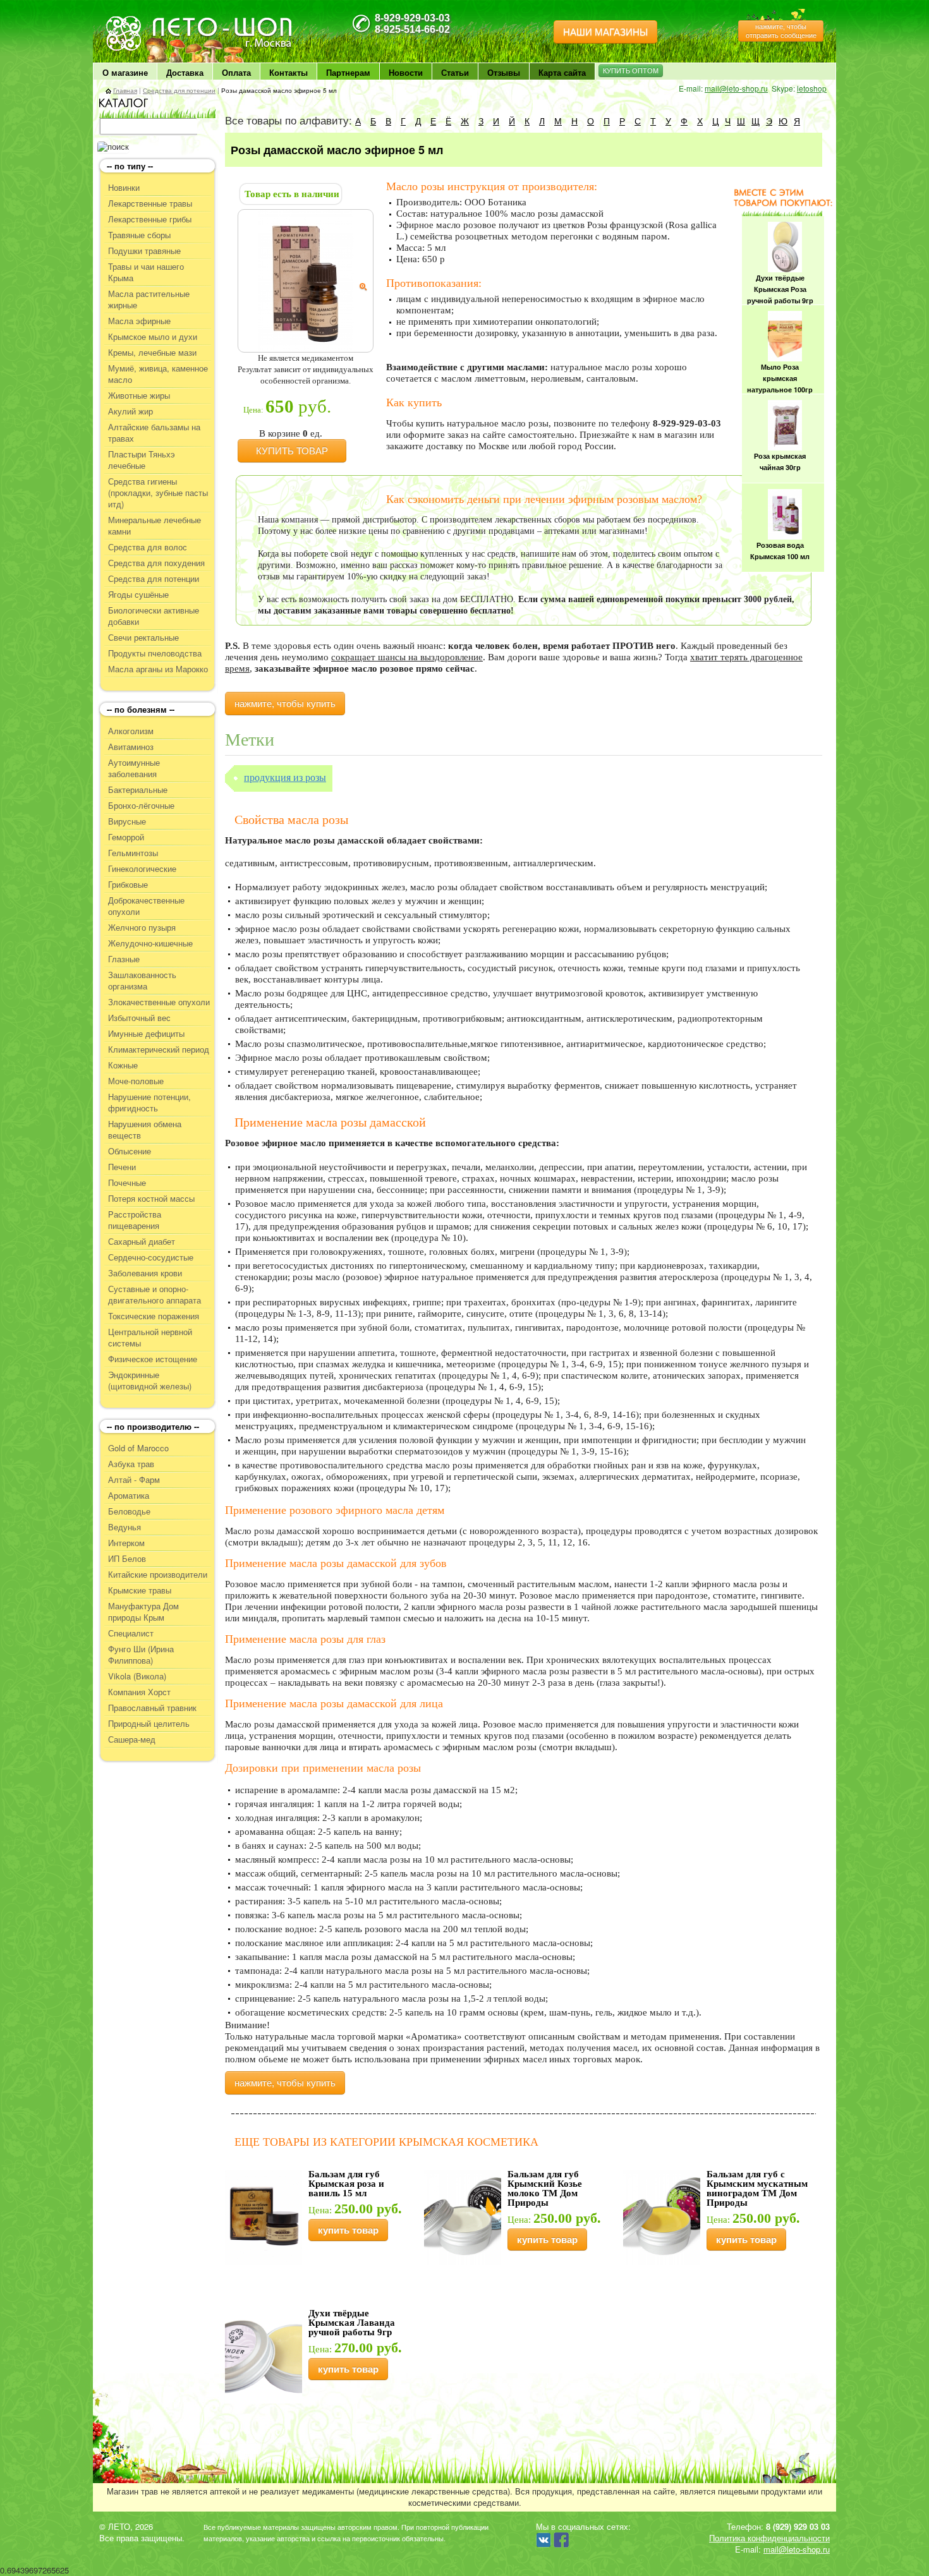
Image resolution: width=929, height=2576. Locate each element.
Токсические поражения (154, 1316)
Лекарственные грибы (150, 219)
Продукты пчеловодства (155, 653)
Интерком (126, 1543)
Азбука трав (131, 1464)
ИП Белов (127, 1559)
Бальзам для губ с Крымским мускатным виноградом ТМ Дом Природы (757, 2188)
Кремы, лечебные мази (152, 353)
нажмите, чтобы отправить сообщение (781, 31)
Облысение (130, 1151)
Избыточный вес (139, 1018)
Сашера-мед (132, 1739)
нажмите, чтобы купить (285, 704)
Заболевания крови (145, 1273)
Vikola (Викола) (137, 1676)
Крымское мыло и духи (153, 337)
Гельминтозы (133, 853)
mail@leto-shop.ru (736, 88)
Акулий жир (131, 411)
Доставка (185, 72)
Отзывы (504, 72)
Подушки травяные (144, 251)
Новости (406, 72)
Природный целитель (149, 1724)
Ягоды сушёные (138, 595)
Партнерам (348, 72)
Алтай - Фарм (134, 1480)
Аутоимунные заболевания (134, 768)
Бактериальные (138, 790)
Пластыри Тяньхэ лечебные (142, 460)
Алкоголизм (131, 731)
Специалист (131, 1633)
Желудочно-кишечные (150, 943)
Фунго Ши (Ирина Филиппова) (141, 1655)
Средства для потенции (179, 90)
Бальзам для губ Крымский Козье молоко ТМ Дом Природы (545, 2188)
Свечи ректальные (143, 638)
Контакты (288, 72)
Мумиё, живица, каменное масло (158, 374)
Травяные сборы (139, 235)
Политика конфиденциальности (769, 2538)
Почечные (127, 1183)
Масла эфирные (139, 321)
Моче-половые (136, 1081)
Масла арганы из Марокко (158, 669)
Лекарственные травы (150, 203)
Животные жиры (139, 396)
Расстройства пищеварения (135, 1220)
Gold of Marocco (138, 1448)
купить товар (348, 2230)
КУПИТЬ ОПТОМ (631, 71)
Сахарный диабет (142, 1242)
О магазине (125, 72)
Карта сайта (562, 72)
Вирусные (127, 821)
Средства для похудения (156, 563)
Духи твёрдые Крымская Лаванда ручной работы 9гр (352, 2323)
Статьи (455, 72)
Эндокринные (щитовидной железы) (150, 1381)
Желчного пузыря (142, 928)
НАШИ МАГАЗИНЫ (605, 32)
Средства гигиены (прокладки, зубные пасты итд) (158, 493)
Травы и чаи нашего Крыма (146, 272)
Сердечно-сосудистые (151, 1257)
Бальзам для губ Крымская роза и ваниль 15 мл (346, 2184)
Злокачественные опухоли (159, 1002)
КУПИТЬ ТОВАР (292, 451)
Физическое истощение (153, 1359)
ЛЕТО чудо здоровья (138, 20)
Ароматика (129, 1496)
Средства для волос (148, 547)
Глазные (124, 959)
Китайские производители (158, 1575)
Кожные (123, 1065)
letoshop (812, 88)
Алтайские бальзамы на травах (154, 433)
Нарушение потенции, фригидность (149, 1103)
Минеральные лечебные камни (155, 526)
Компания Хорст (139, 1692)
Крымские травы (140, 1590)
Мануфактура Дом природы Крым (143, 1612)
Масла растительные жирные (149, 299)
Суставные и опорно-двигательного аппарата (155, 1295)
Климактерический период (159, 1049)
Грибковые (128, 885)
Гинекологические (142, 869)
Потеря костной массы (151, 1199)
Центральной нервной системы (150, 1338)
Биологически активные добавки (154, 616)
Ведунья (124, 1527)
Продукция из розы (285, 777)
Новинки (124, 188)
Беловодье (129, 1511)
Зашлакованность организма (142, 981)
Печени (122, 1167)
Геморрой (126, 837)
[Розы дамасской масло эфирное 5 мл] (306, 280)
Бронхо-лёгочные (141, 806)
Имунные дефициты (146, 1034)
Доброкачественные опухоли (146, 906)
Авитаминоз (131, 747)
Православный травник (152, 1708)
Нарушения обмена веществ (145, 1130)
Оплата (236, 72)
